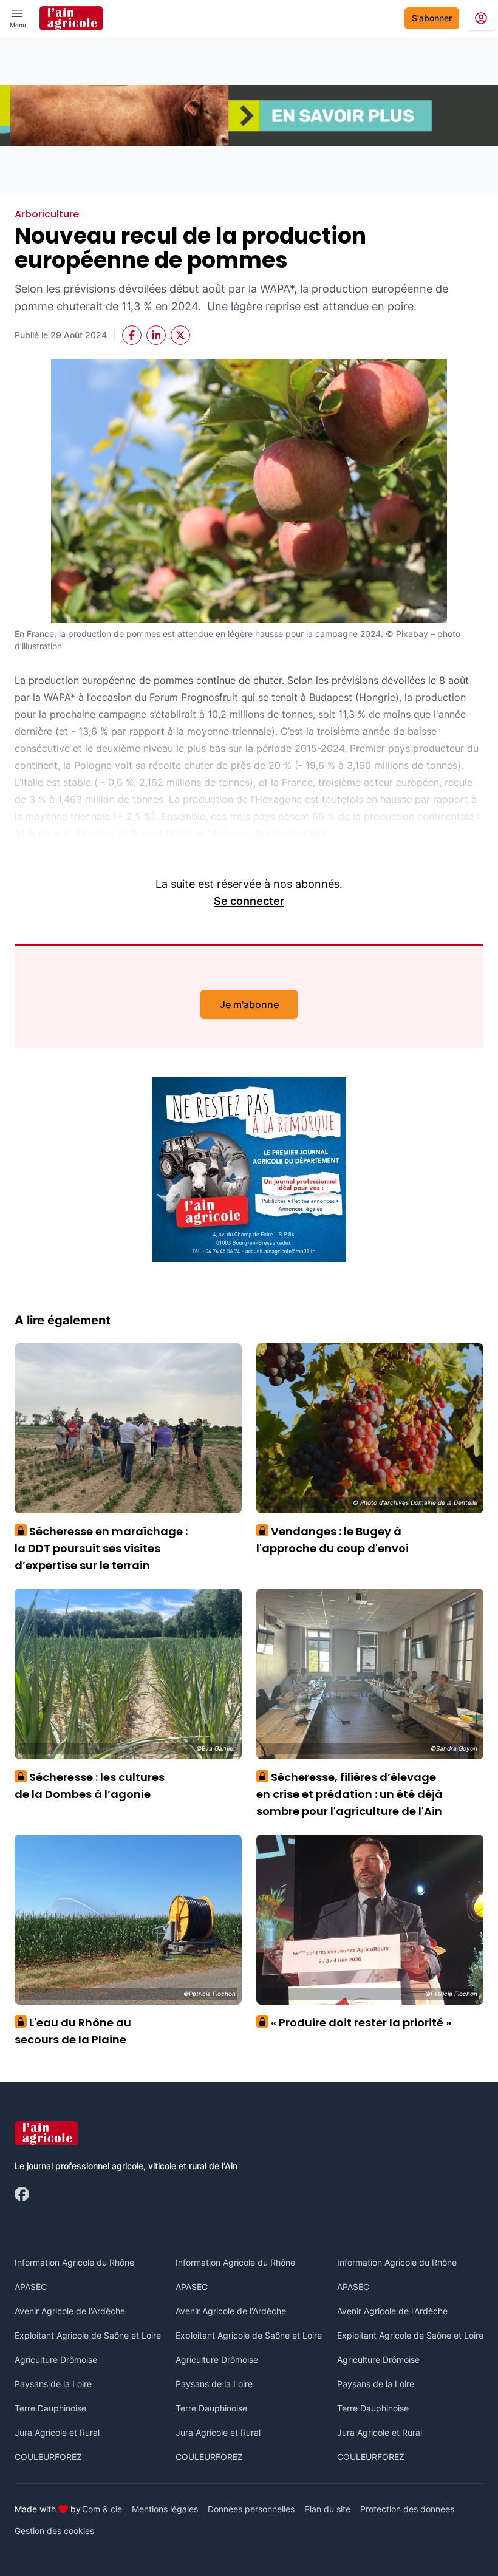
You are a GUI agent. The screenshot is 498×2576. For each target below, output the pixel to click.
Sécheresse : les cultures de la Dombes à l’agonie (90, 1786)
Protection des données (407, 2509)
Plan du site (327, 2509)
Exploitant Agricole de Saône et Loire (88, 2335)
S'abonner (432, 18)
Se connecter (249, 901)
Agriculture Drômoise (56, 2360)
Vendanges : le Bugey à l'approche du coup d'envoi (333, 1540)
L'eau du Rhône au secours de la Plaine (73, 2031)
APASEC (31, 2287)
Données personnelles (251, 2509)
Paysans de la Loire (53, 2384)
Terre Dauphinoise (50, 2408)
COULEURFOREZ (48, 2457)
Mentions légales (165, 2509)
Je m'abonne (249, 1004)
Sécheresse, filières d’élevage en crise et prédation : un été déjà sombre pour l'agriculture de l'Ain (350, 1794)
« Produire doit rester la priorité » (357, 2022)
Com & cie (102, 2509)
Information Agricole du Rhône (74, 2262)
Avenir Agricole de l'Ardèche (70, 2311)
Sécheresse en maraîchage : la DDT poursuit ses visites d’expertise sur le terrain (101, 1548)
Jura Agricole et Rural (57, 2432)
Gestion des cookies (54, 2531)
